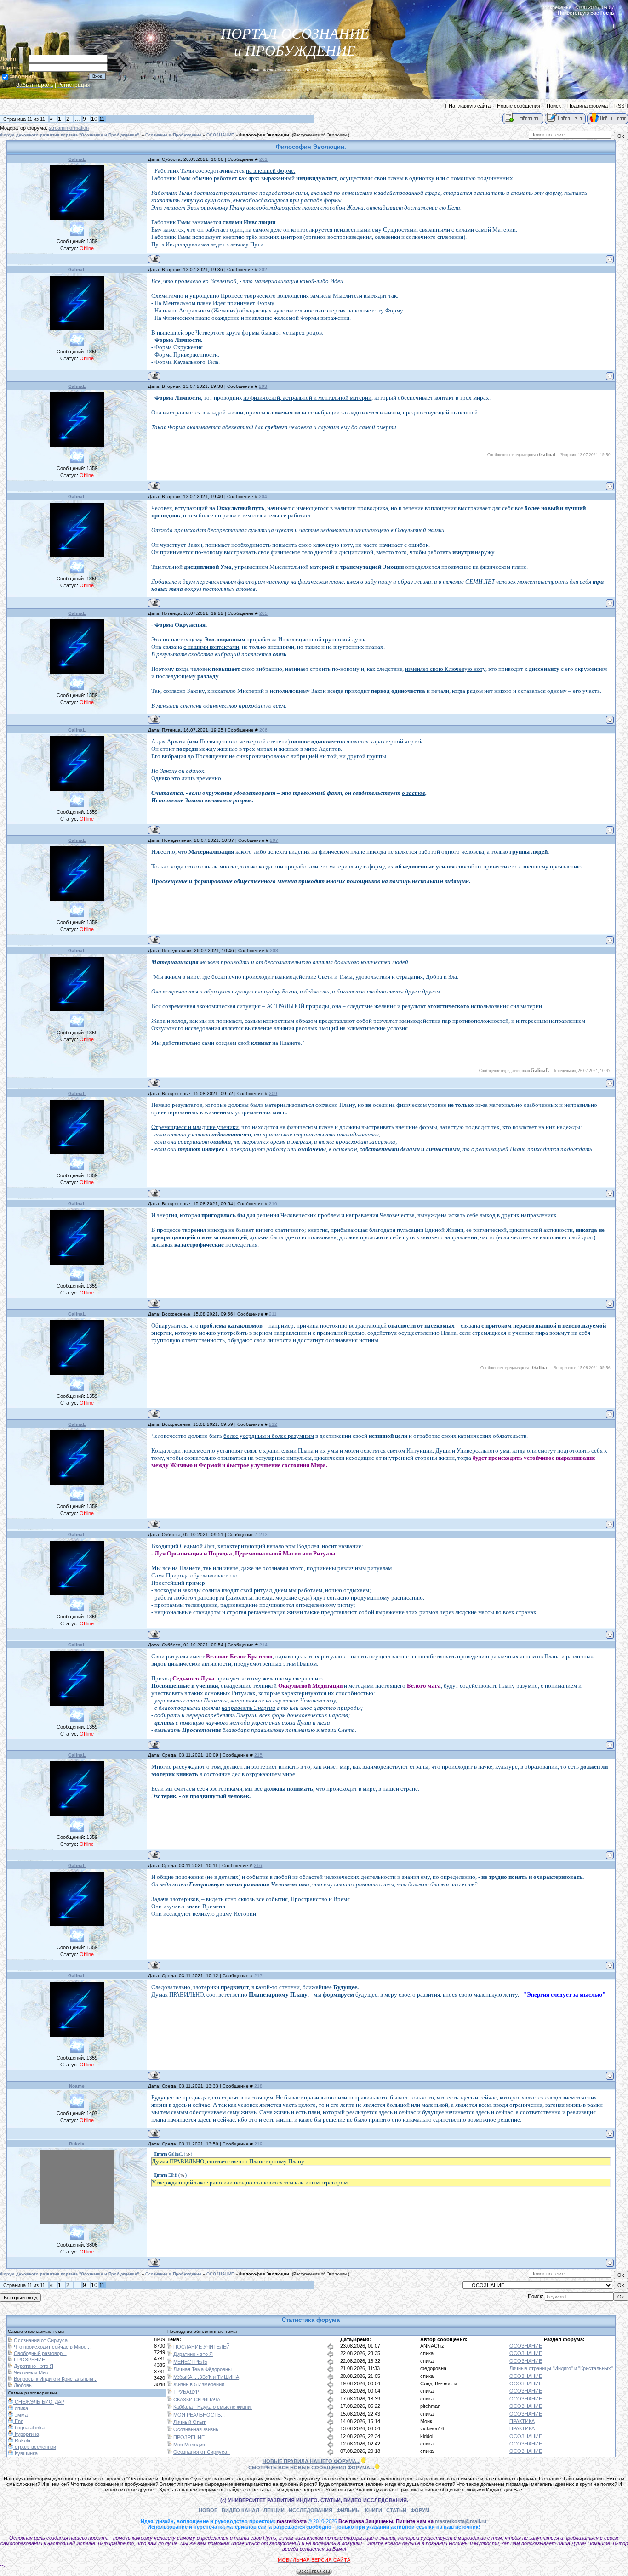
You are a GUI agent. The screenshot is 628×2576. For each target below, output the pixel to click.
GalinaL (77, 159)
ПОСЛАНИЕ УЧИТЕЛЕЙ (202, 2347)
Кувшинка (26, 2453)
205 (263, 613)
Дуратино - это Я (34, 2366)
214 (263, 1645)
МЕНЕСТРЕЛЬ (190, 2362)
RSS (619, 106)
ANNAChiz (432, 2346)
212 (273, 1424)
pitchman (430, 2406)
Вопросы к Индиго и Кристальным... (56, 2379)
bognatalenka (29, 2428)
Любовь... (25, 2385)
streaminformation (69, 128)
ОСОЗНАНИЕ (220, 135)
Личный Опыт (189, 2422)
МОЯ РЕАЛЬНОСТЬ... (199, 2415)
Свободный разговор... (40, 2353)
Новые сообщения (519, 106)
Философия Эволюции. (265, 135)
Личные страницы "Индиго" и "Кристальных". (562, 2368)
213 (263, 1535)
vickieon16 (432, 2428)
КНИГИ (374, 2510)
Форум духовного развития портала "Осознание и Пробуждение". (70, 135)
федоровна (433, 2368)
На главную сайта (470, 106)
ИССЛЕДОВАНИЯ (311, 2510)
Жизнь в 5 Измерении (199, 2384)
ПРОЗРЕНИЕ (29, 2360)
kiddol (427, 2436)
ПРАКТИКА (522, 2421)
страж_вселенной (35, 2447)
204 (263, 496)
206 (263, 730)
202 (263, 270)
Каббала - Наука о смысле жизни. (213, 2407)
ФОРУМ (420, 2510)
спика (427, 2353)
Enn (18, 2421)
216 (258, 1865)
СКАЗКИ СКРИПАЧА (197, 2400)
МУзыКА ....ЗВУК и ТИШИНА (206, 2377)
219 (258, 2144)
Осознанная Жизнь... (198, 2429)
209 (273, 1093)
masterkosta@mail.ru (461, 2521)
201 (263, 159)
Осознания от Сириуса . (42, 2340)
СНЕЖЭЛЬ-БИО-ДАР (39, 2402)
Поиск (554, 106)
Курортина (26, 2434)
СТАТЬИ (396, 2510)
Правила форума (588, 106)
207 (274, 840)
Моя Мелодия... (191, 2445)
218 (258, 2086)
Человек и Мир (31, 2372)
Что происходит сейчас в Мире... (52, 2347)
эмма (20, 2415)
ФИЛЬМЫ (349, 2510)
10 (94, 119)
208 (274, 950)
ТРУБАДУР (186, 2392)
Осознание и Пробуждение (173, 135)
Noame (77, 2086)
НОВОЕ (208, 2510)
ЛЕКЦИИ (274, 2510)
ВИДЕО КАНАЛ (240, 2510)
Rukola (77, 2144)
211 (273, 1314)
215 (258, 1755)
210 (273, 1204)
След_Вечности (439, 2383)
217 (258, 1976)
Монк (426, 2421)
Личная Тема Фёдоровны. (203, 2369)
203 (263, 386)
